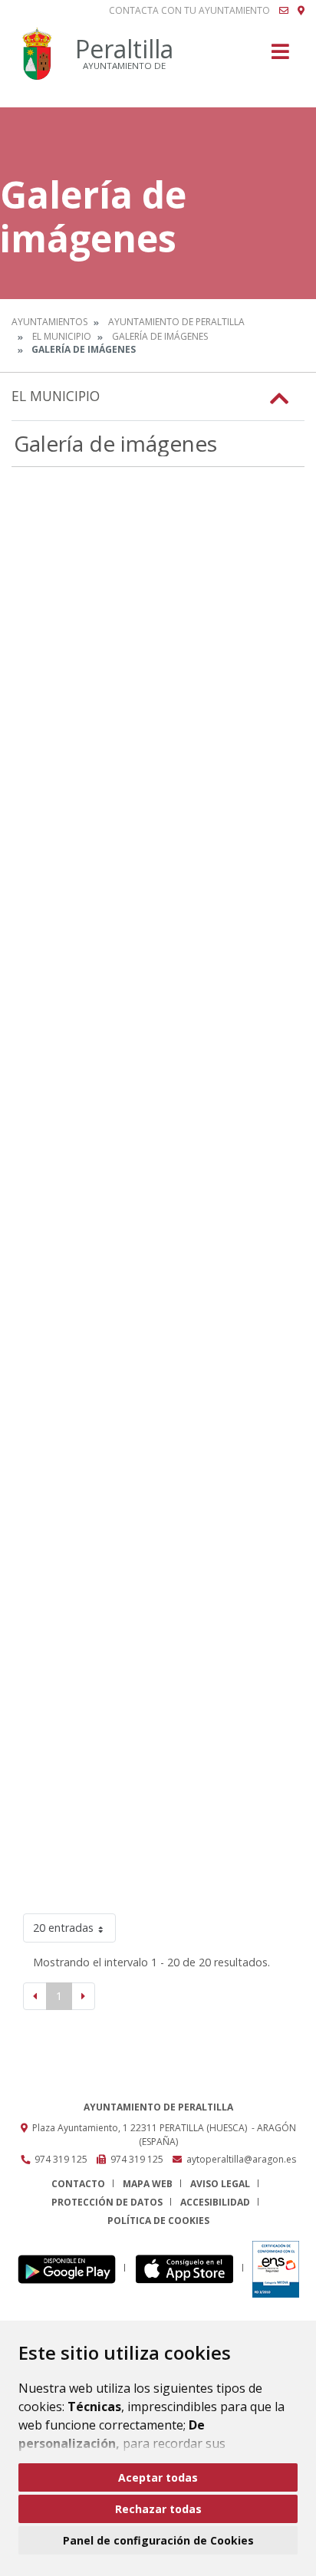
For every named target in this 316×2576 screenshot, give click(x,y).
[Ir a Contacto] (284, 11)
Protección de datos (107, 2202)
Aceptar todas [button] (158, 2477)
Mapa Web (148, 2184)
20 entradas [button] (63, 1928)
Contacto (78, 2184)
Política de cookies (158, 2221)
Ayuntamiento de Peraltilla (176, 322)
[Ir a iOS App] (189, 2268)
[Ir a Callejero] (301, 11)
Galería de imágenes (160, 336)
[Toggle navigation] (280, 56)
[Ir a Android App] (71, 2268)
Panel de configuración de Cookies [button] (158, 2540)
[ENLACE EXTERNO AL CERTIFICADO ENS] (276, 2268)
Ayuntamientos (49, 322)
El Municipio (62, 336)
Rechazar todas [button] (158, 2509)
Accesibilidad (215, 2202)
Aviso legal (220, 2184)
